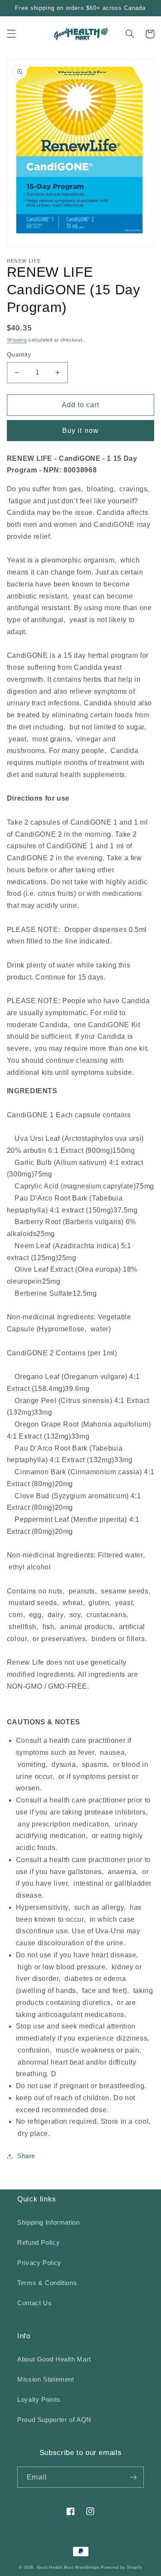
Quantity (19, 355)
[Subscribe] (134, 2477)
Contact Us (34, 2303)
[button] (11, 34)
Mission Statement (46, 2379)
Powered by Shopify (122, 2567)
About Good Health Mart (54, 2359)
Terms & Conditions (47, 2283)
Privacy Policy (39, 2263)
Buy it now (80, 431)
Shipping (17, 340)
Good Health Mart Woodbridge (68, 2567)
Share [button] (26, 2156)
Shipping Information (49, 2222)
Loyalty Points (39, 2400)
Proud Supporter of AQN (54, 2420)
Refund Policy (38, 2243)
